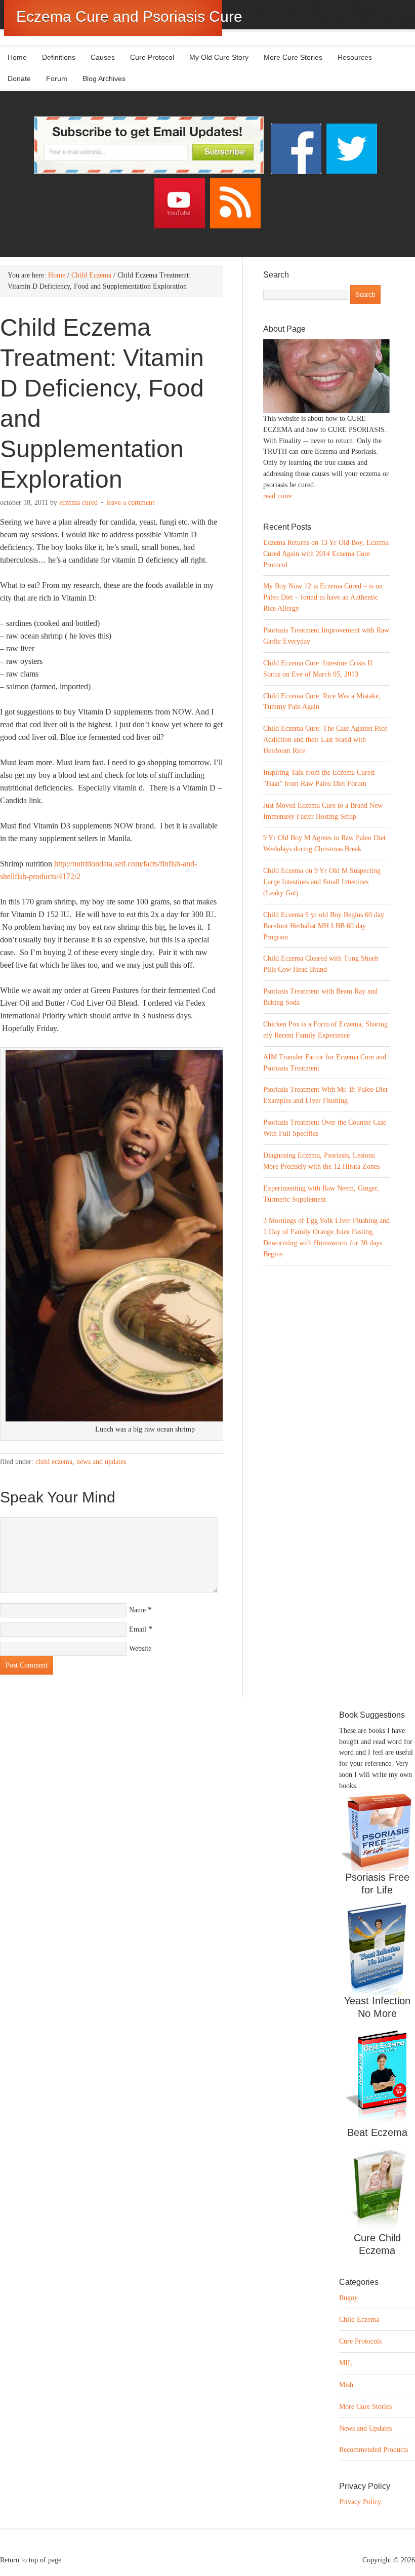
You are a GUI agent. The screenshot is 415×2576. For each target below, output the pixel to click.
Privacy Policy (360, 2502)
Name (137, 1610)
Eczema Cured (78, 503)
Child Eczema (54, 1462)
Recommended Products (373, 2450)
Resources (355, 57)
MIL (346, 2363)
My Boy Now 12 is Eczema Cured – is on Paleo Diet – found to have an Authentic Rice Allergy (323, 597)
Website (140, 1649)
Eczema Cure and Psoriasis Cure (129, 16)
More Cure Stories (293, 57)
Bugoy (348, 2298)
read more (278, 496)
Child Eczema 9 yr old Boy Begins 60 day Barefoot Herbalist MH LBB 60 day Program (324, 926)
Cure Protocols (360, 2341)
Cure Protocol (152, 57)
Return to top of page (31, 2560)
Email (138, 1629)
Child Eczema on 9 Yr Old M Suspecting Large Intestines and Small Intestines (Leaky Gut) (322, 882)
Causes (99, 57)
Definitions (55, 57)
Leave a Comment (130, 503)
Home (17, 57)
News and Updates (101, 1462)
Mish (346, 2385)
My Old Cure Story (219, 57)
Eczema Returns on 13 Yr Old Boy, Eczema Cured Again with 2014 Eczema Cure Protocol (326, 554)
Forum (57, 78)
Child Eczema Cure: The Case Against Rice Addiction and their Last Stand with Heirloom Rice (325, 740)
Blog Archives (104, 78)
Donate (19, 78)
